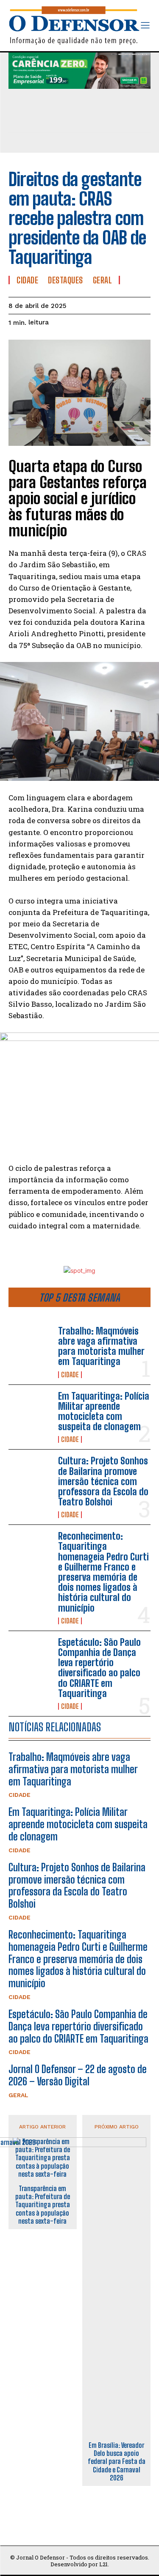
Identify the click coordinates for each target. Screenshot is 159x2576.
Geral (18, 2095)
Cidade (70, 1375)
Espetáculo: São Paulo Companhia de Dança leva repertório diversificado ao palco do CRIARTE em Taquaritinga (99, 1668)
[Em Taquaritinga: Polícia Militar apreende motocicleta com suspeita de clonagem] (30, 1410)
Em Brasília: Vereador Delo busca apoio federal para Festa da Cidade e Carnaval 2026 (117, 2461)
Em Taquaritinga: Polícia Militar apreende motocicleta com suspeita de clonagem (104, 1412)
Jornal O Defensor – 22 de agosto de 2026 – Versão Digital (78, 2075)
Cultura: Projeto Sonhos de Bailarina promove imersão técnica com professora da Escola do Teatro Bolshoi (103, 1481)
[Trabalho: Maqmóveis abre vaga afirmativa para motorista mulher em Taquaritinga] (30, 1345)
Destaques (66, 280)
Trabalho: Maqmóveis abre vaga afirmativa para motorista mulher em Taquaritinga (101, 1346)
